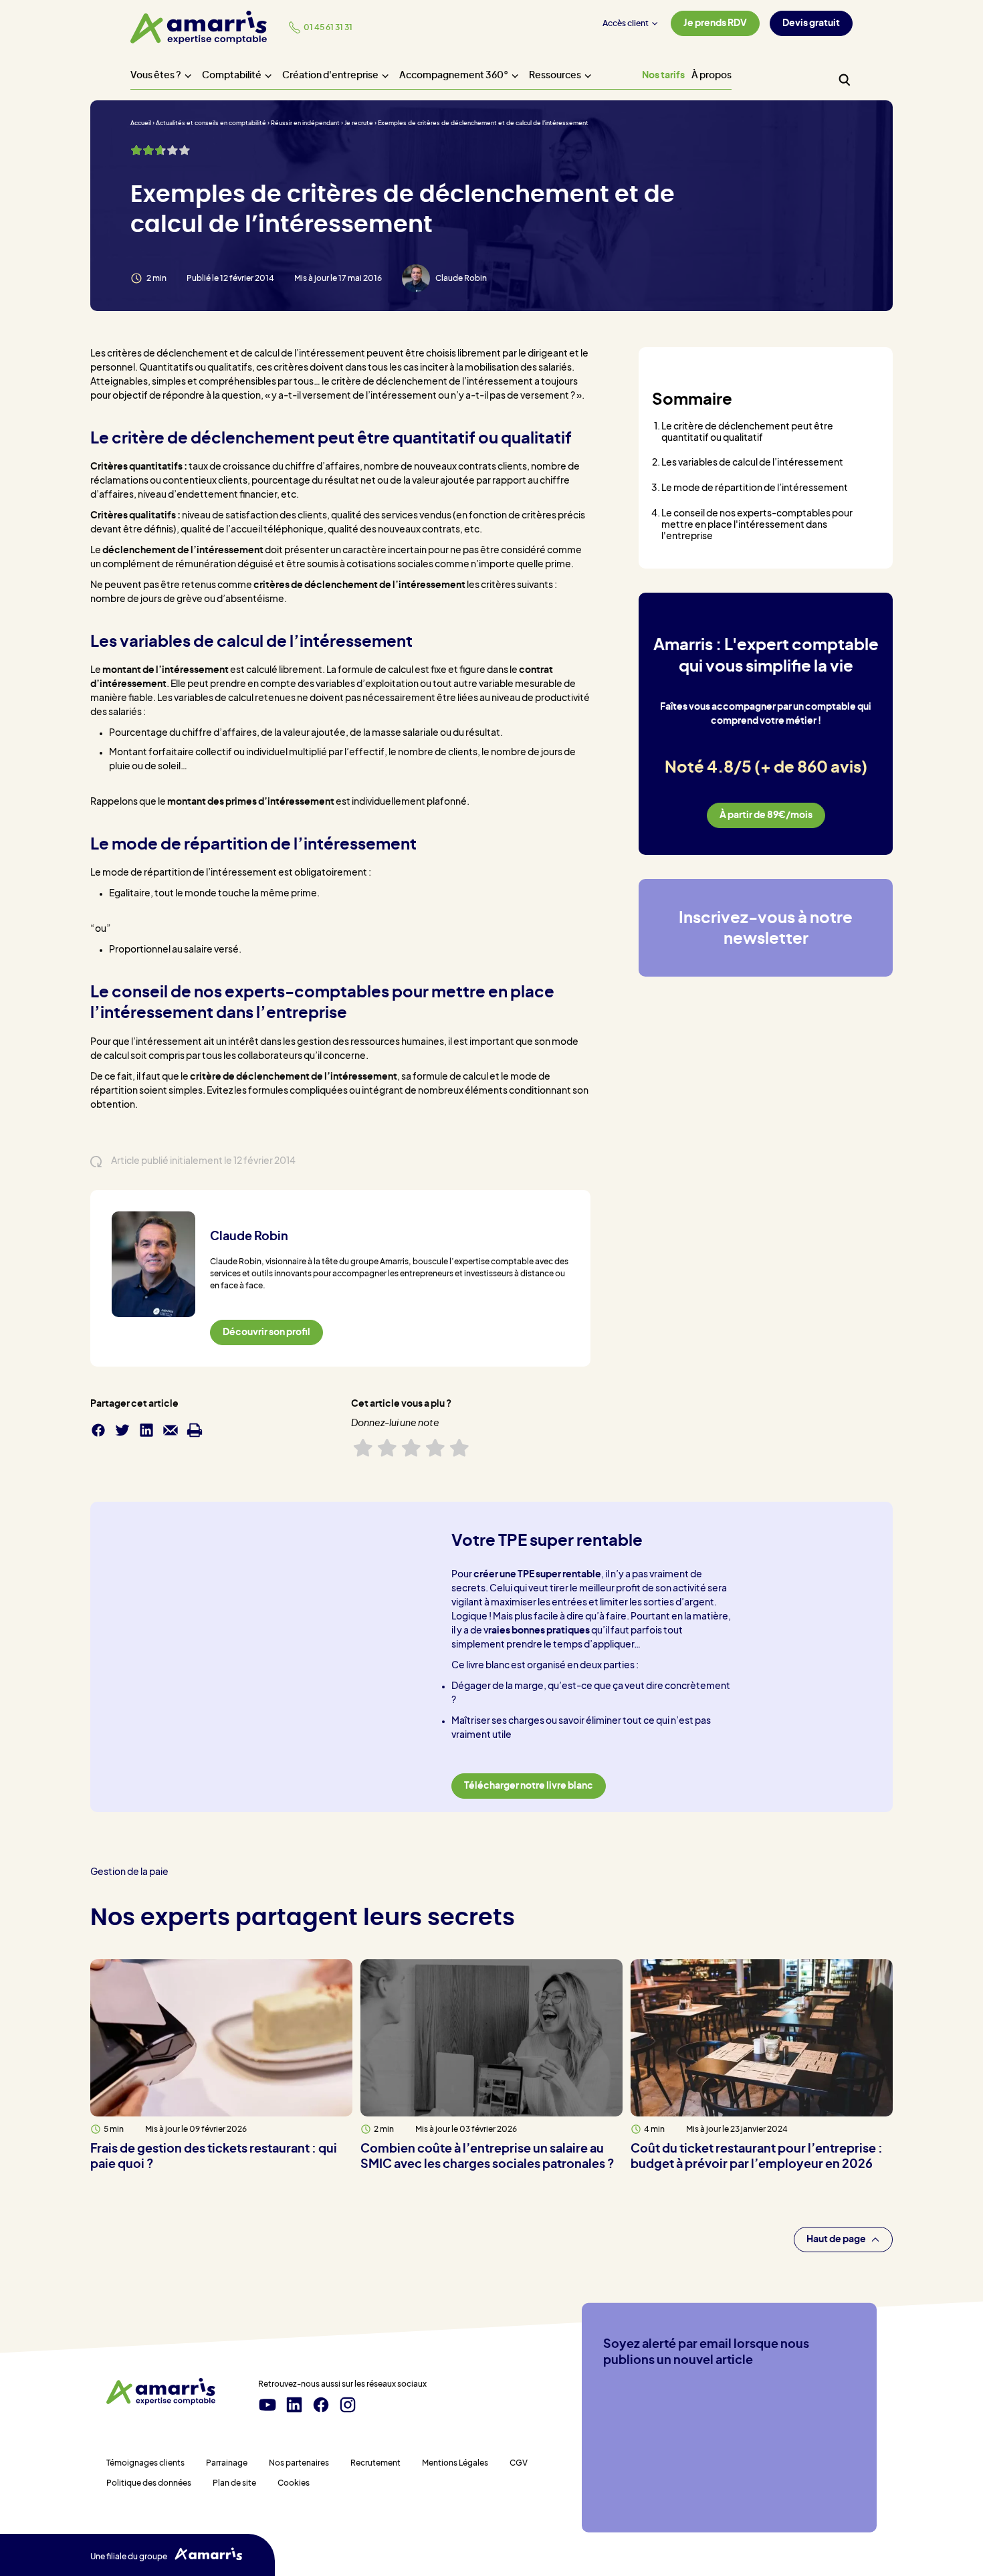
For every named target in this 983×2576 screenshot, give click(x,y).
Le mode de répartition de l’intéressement (755, 488)
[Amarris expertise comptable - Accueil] (199, 27)
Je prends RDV (715, 23)
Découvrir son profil (266, 1332)
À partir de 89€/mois (766, 815)
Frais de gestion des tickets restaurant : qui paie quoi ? (214, 2157)
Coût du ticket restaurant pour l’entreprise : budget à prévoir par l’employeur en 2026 (757, 2157)
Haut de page (836, 2239)
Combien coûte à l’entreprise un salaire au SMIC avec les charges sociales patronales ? (487, 2157)
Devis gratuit (811, 23)
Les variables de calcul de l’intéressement (752, 463)
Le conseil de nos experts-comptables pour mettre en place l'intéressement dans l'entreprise (757, 525)
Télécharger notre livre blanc (529, 1786)
